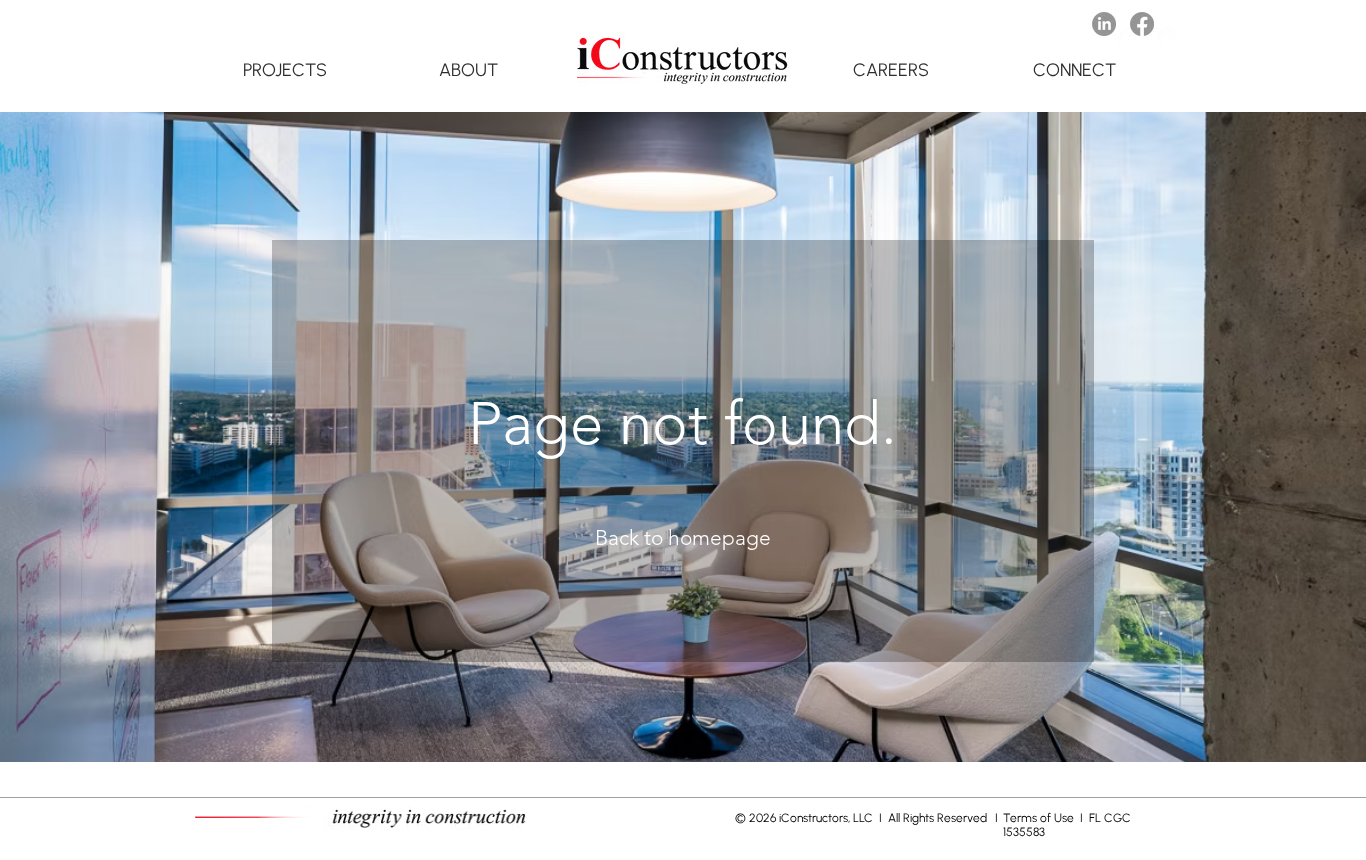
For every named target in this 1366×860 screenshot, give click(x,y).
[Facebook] (1142, 24)
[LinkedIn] (1104, 24)
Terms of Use (1040, 818)
